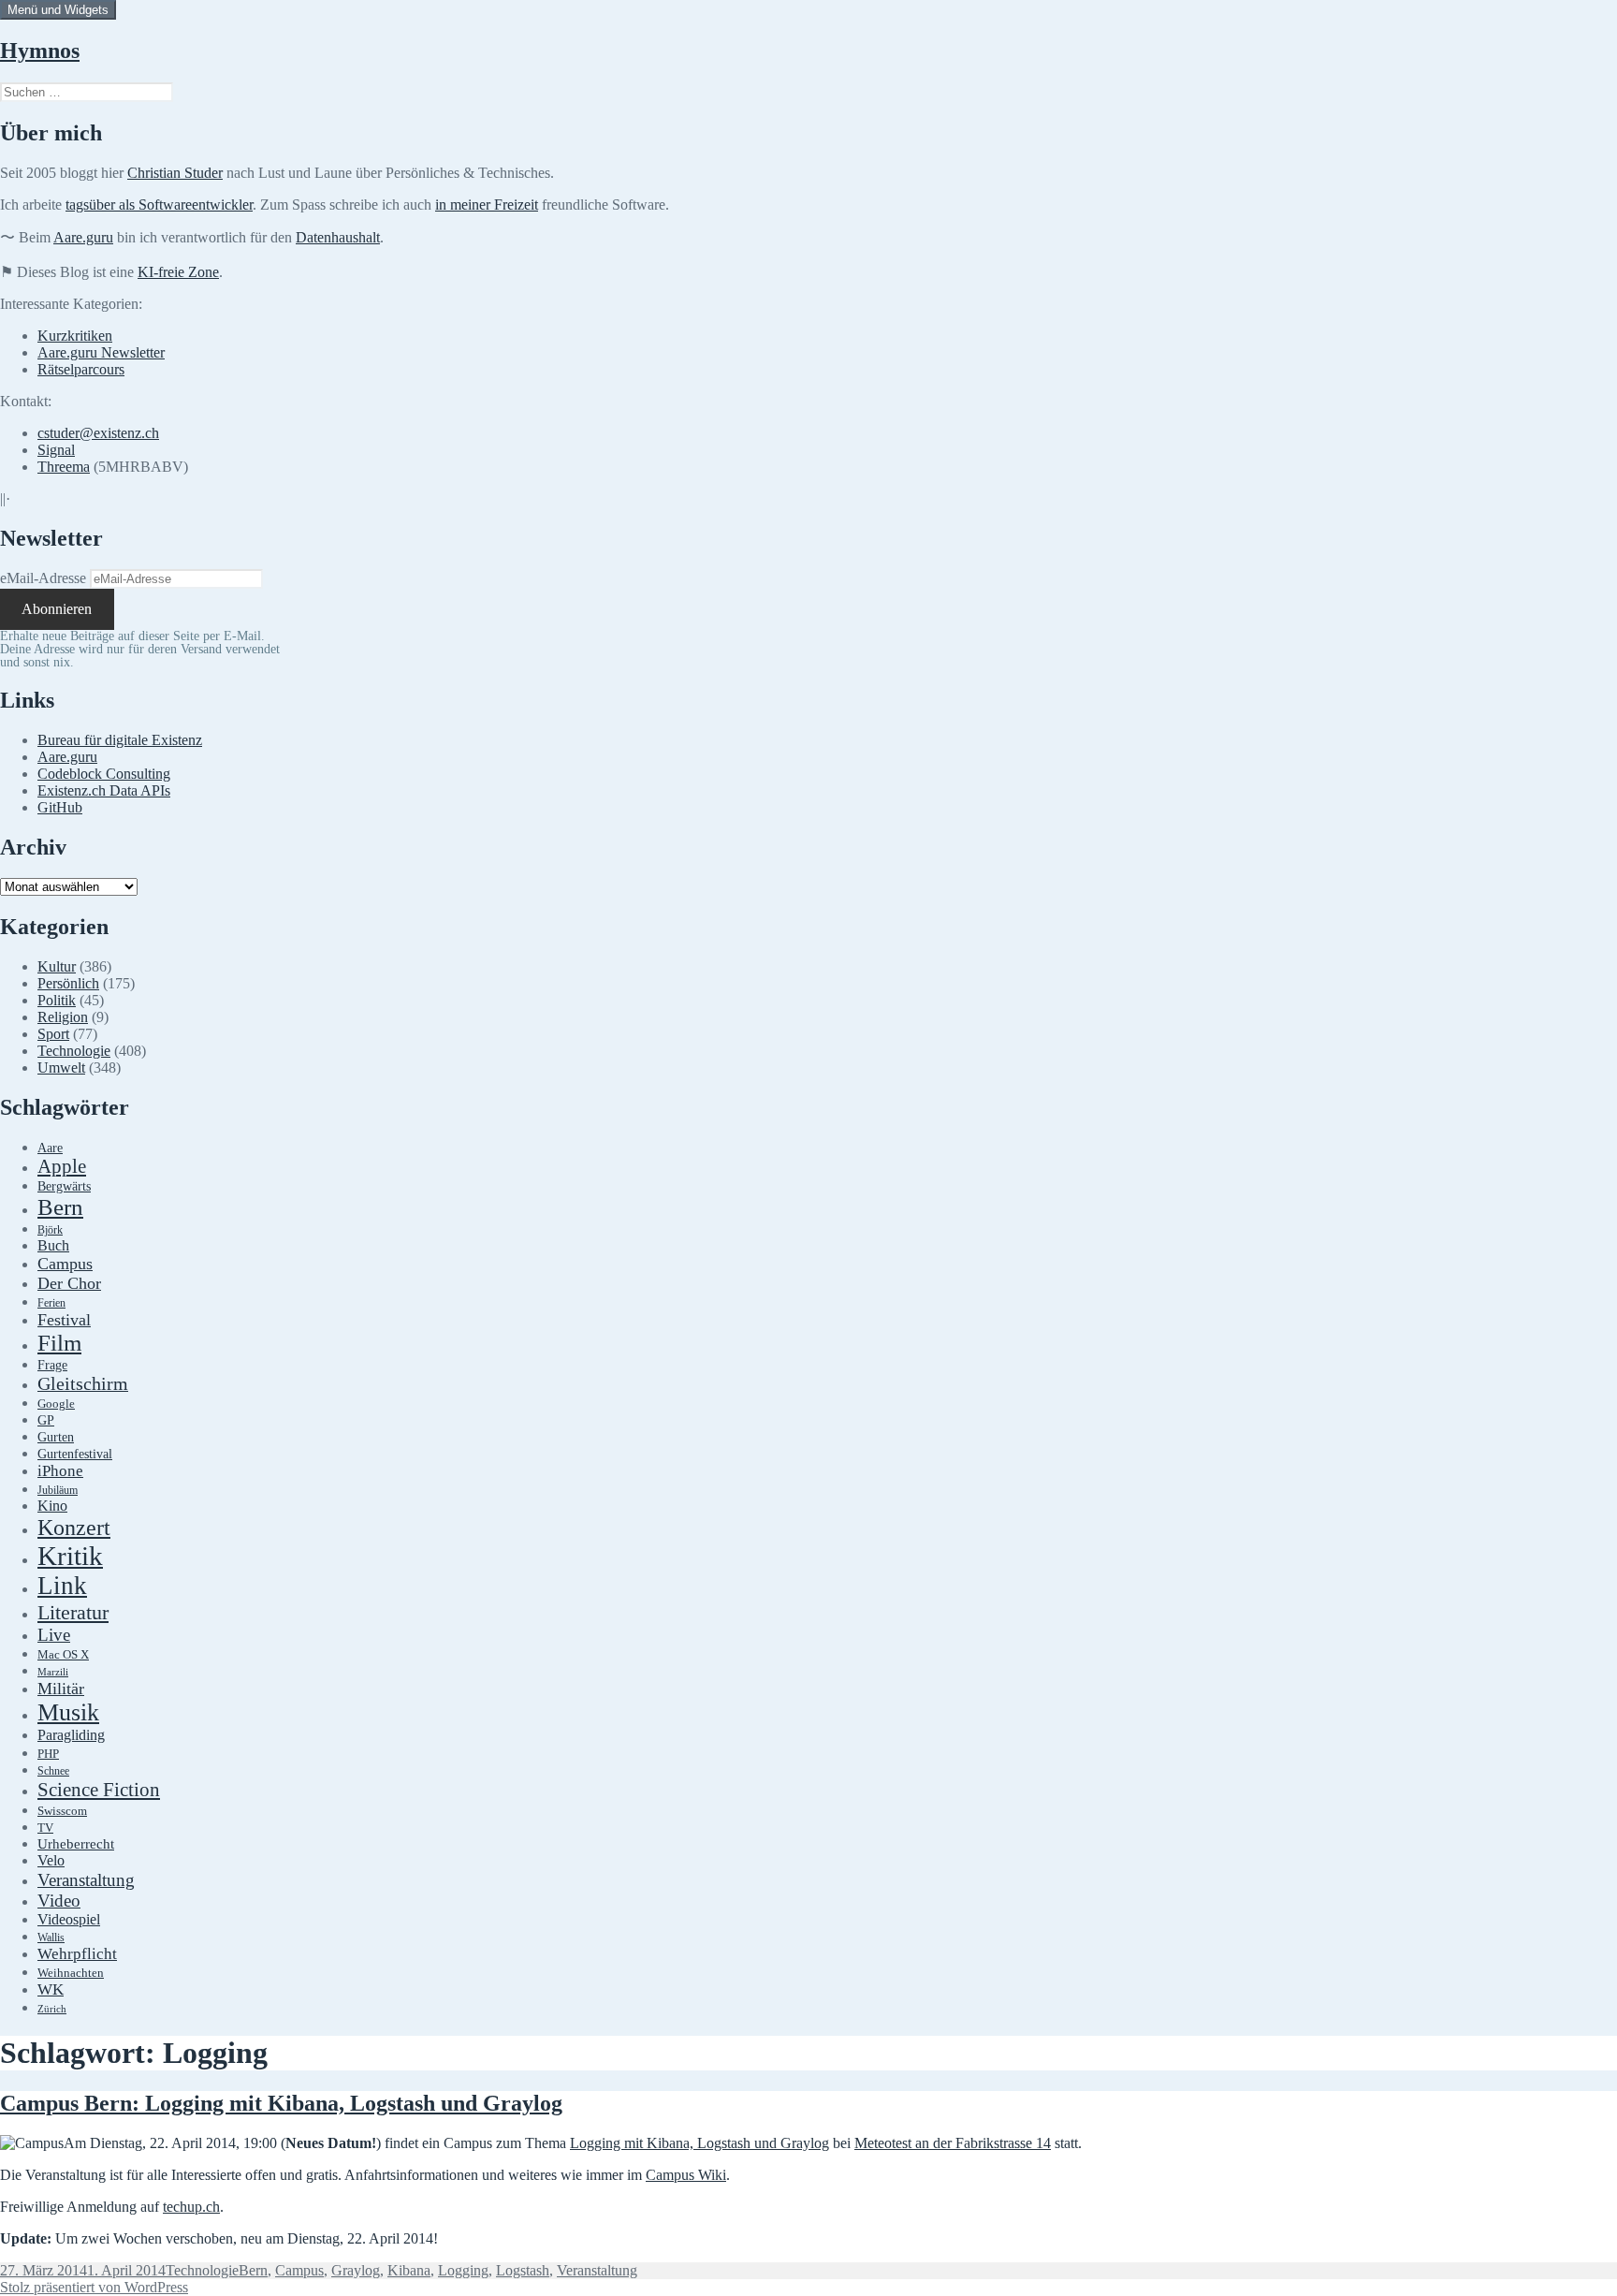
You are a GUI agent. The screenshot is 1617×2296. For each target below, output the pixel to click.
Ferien (51, 1303)
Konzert (74, 1528)
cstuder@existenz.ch (98, 433)
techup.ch (191, 2207)
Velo (51, 1861)
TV (45, 1828)
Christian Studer (175, 173)
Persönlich (68, 983)
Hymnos (40, 51)
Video (59, 1901)
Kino (52, 1506)
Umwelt (61, 1068)
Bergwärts (64, 1186)
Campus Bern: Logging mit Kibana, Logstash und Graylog (281, 2103)
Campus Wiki (686, 2175)
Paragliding (71, 1735)
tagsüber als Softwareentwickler (159, 205)
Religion (63, 1017)
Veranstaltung (86, 1880)
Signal (56, 450)
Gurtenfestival (75, 1454)
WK (51, 1989)
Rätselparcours (81, 369)
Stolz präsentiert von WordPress (94, 2287)
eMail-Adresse (43, 578)
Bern (60, 1207)
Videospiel (69, 1919)
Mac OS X (63, 1655)
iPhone (60, 1471)
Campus (65, 1264)
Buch (53, 1245)
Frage (52, 1365)
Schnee (53, 1771)
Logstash (523, 2270)
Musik (68, 1712)
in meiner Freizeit (487, 205)
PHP (48, 1754)
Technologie (74, 1051)
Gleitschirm (83, 1383)
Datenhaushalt (338, 237)
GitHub (60, 807)
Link (62, 1586)
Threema (64, 467)
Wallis (51, 1938)
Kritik (70, 1556)
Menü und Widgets (58, 10)
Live (54, 1635)
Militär (61, 1689)
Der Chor (69, 1283)
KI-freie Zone (178, 272)
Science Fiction (99, 1790)
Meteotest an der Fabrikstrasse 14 (953, 2143)
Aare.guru (83, 237)
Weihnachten (71, 1973)
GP (46, 1420)
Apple (62, 1166)
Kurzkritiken (75, 336)
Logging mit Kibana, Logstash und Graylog (699, 2143)
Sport (53, 1034)
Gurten (56, 1437)
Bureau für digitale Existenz (120, 740)
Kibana (409, 2270)
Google (56, 1404)
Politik (57, 1000)
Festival (64, 1320)
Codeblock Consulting (104, 774)
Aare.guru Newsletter (101, 352)
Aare (50, 1148)
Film (59, 1343)
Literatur (73, 1612)
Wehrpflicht (77, 1954)
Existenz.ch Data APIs (104, 790)
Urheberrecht (76, 1844)
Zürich (52, 2009)
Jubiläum (58, 1491)
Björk (50, 1230)
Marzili (53, 1672)
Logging (463, 2270)
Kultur (57, 966)
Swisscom (62, 1811)
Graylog (356, 2270)
